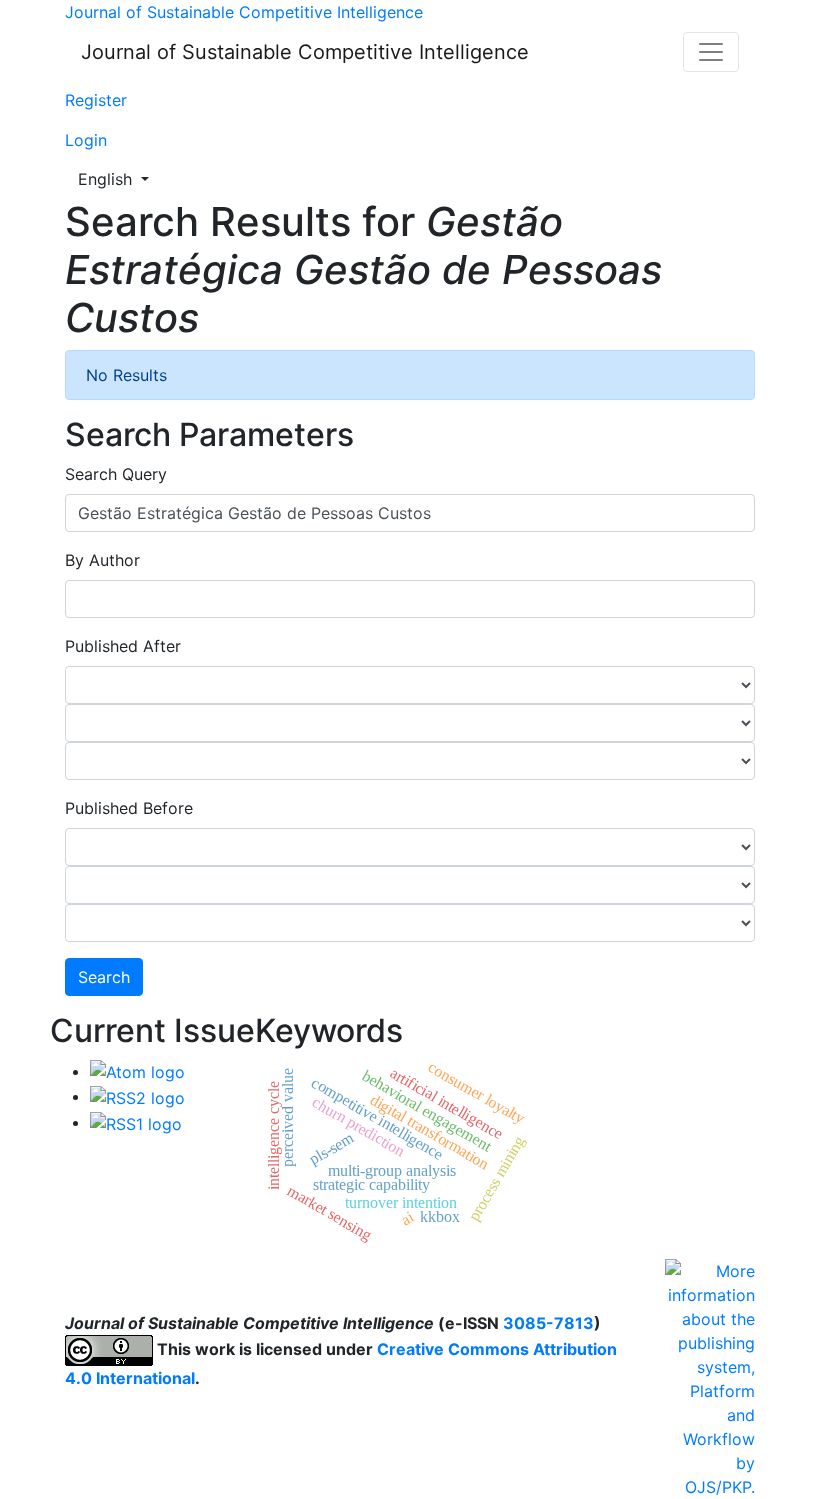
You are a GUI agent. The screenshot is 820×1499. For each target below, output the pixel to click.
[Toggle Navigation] (711, 52)
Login (86, 140)
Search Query (116, 474)
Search (104, 977)
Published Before (129, 808)
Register (96, 100)
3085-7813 (548, 1323)
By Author (102, 560)
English (119, 178)
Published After (123, 646)
